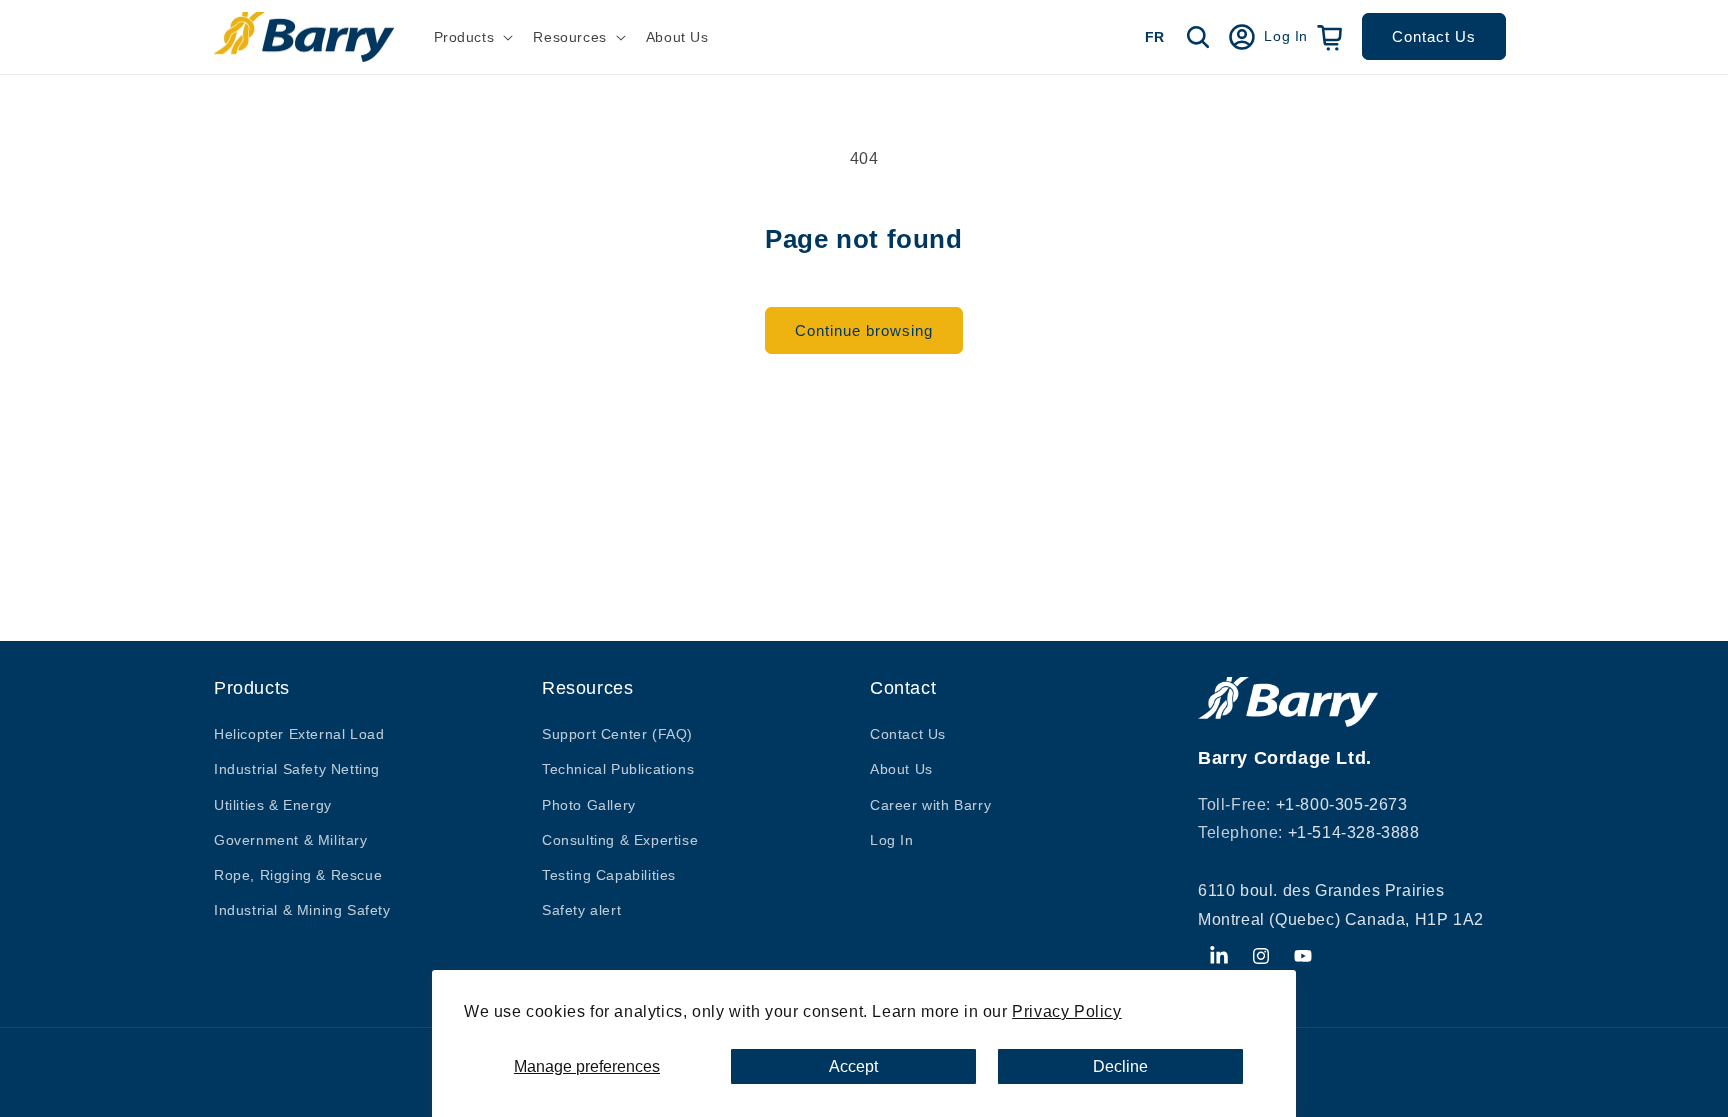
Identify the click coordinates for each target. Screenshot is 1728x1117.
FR (1154, 37)
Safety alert (581, 910)
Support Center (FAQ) (617, 734)
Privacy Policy (1066, 1011)
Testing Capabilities (609, 875)
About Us (901, 769)
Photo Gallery (589, 805)
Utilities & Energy (273, 805)
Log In (892, 840)
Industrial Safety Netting (297, 769)
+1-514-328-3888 (1354, 832)
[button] (472, 37)
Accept (853, 1066)
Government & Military (291, 840)
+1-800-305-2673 (1342, 804)
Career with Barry (930, 805)
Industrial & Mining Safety (302, 910)
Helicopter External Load (299, 734)
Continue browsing (864, 330)
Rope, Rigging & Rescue (298, 875)
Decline (1120, 1066)
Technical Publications (618, 769)
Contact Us (1434, 36)
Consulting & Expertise (620, 840)
